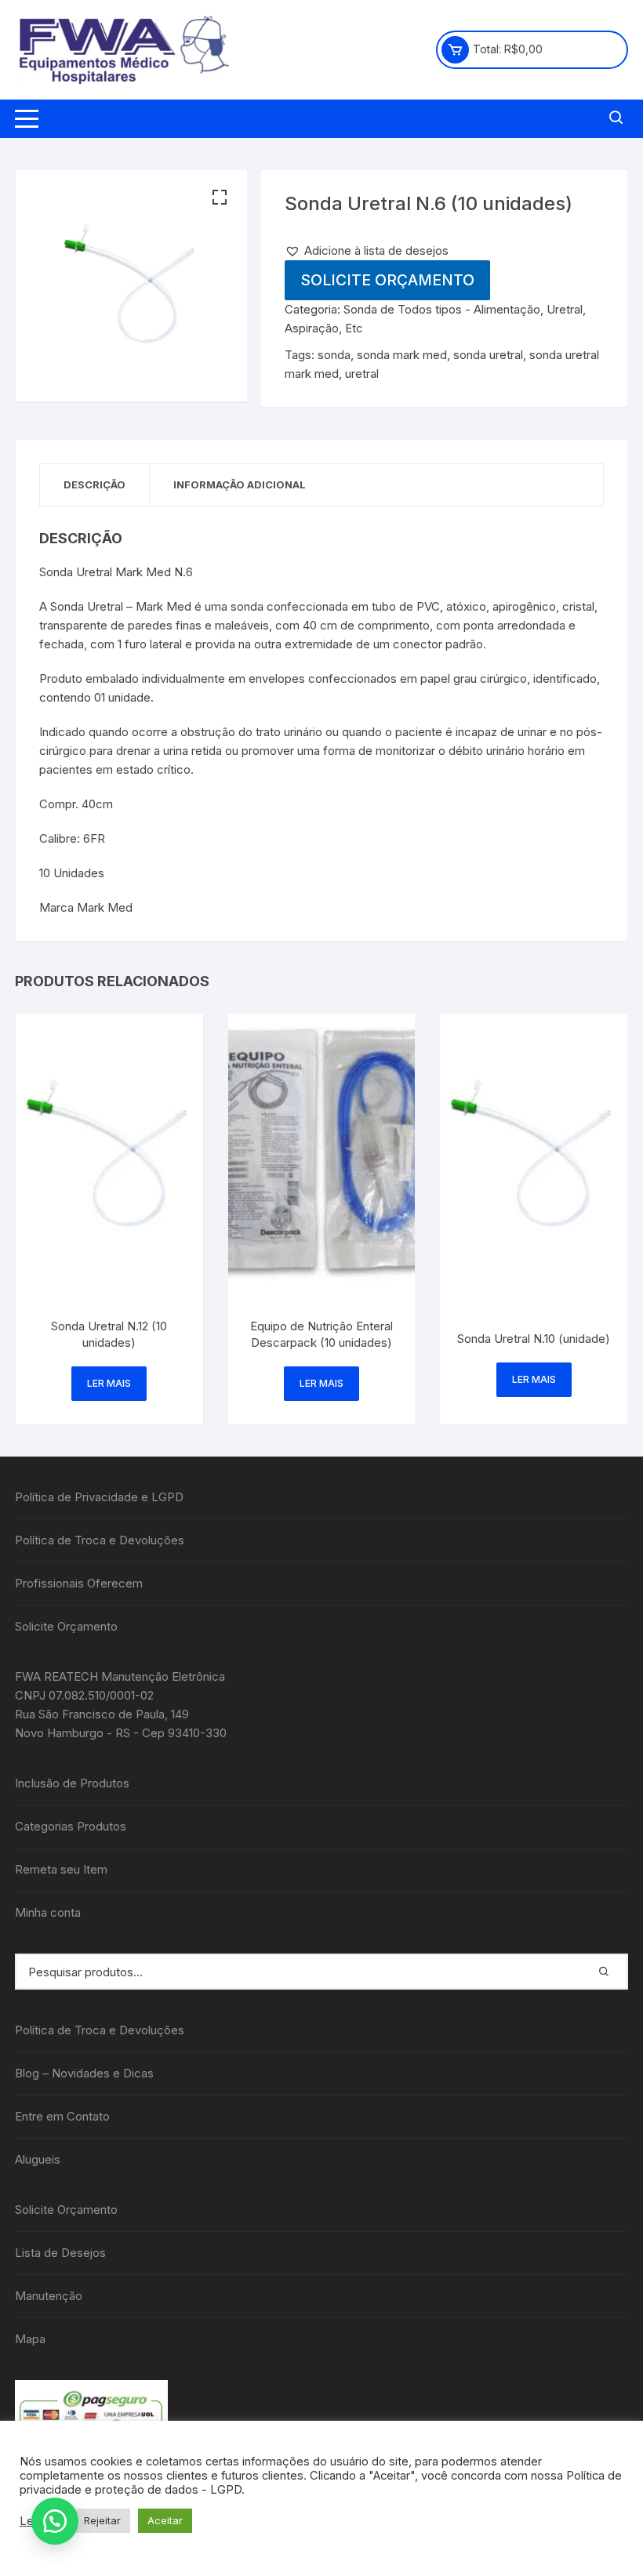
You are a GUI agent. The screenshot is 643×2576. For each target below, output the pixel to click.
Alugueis (38, 2159)
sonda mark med (402, 355)
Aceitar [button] (165, 2520)
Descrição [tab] (94, 484)
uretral (362, 374)
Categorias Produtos (71, 1826)
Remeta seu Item (61, 1869)
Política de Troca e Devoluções (100, 1540)
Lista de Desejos (60, 2253)
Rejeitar (102, 2520)
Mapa (30, 2339)
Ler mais (109, 1383)
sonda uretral (488, 355)
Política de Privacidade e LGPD (99, 1497)
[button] (220, 198)
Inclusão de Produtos (72, 1783)
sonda (334, 355)
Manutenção (49, 2296)
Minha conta (48, 1912)
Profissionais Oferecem (79, 1583)
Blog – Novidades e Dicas (84, 2073)
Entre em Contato (62, 2116)
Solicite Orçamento (387, 280)
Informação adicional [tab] (240, 484)
